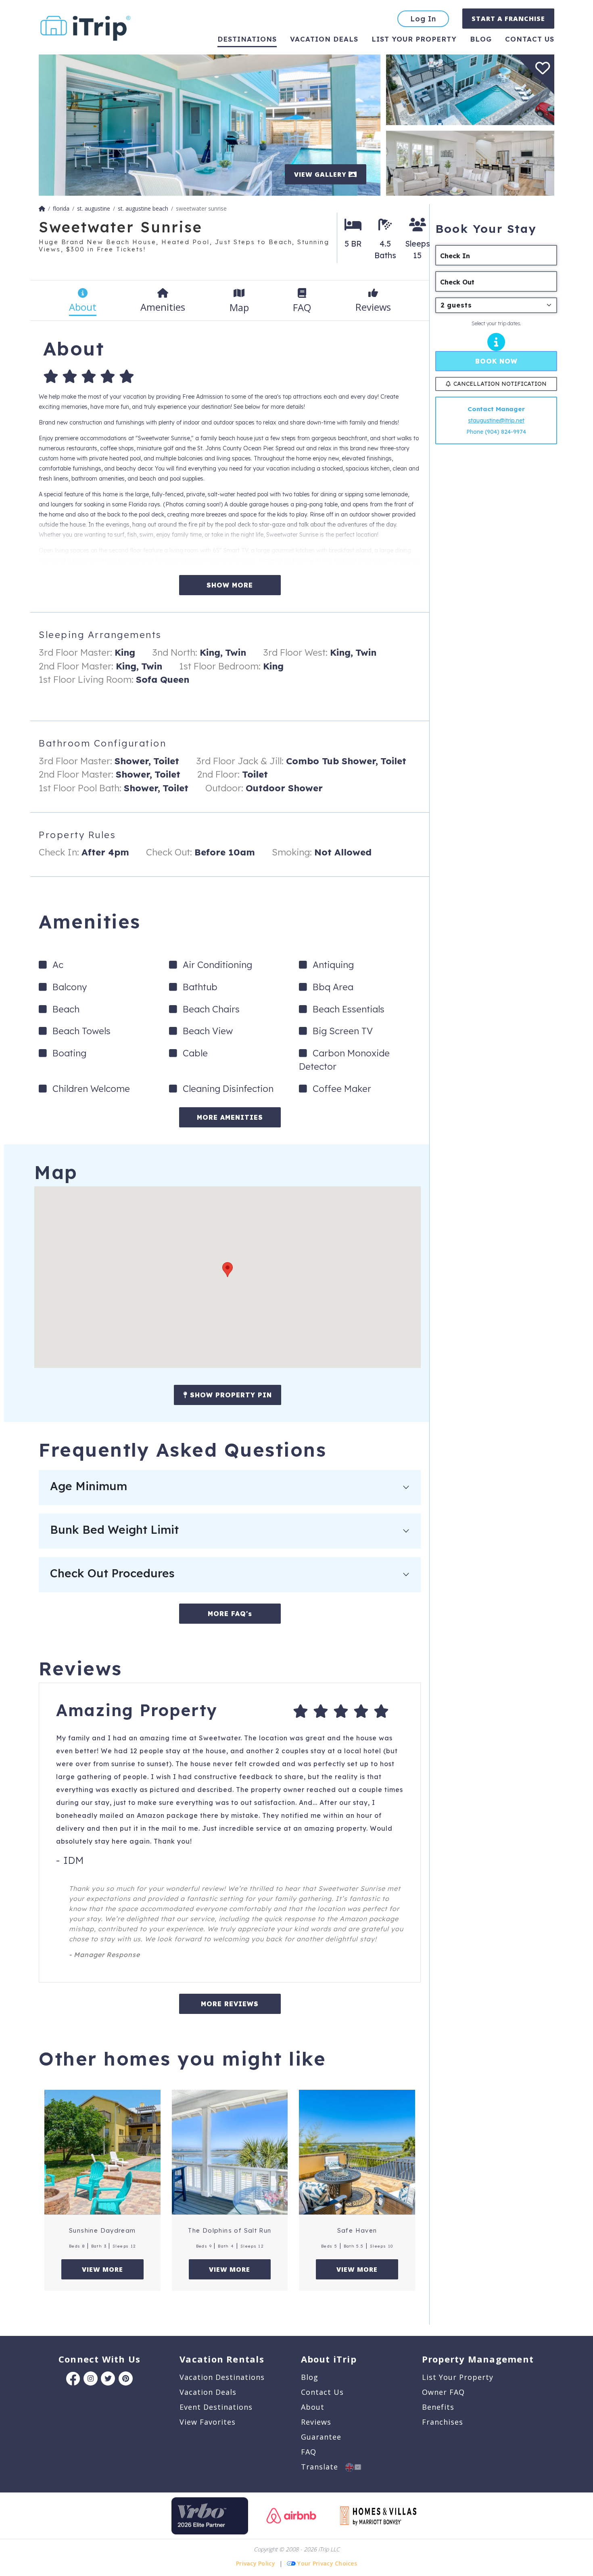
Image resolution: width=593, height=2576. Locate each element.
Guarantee (321, 2437)
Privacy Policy (256, 2563)
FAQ (309, 2452)
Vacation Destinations (222, 2377)
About (313, 2407)
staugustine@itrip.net (496, 420)
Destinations (247, 39)
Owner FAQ (443, 2392)
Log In (423, 19)
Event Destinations (216, 2407)
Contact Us (322, 2392)
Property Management (478, 2359)
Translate (323, 2467)
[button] (228, 1270)
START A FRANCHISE (508, 19)
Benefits (438, 2407)
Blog (481, 39)
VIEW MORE (102, 2269)
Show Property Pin (230, 1395)
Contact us (530, 39)
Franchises (443, 2422)
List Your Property (414, 39)
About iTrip (329, 2359)
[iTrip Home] (42, 208)
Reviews (316, 2422)
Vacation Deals (324, 39)
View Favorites (208, 2422)
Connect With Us (99, 2359)
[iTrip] (86, 26)
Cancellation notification (500, 384)
